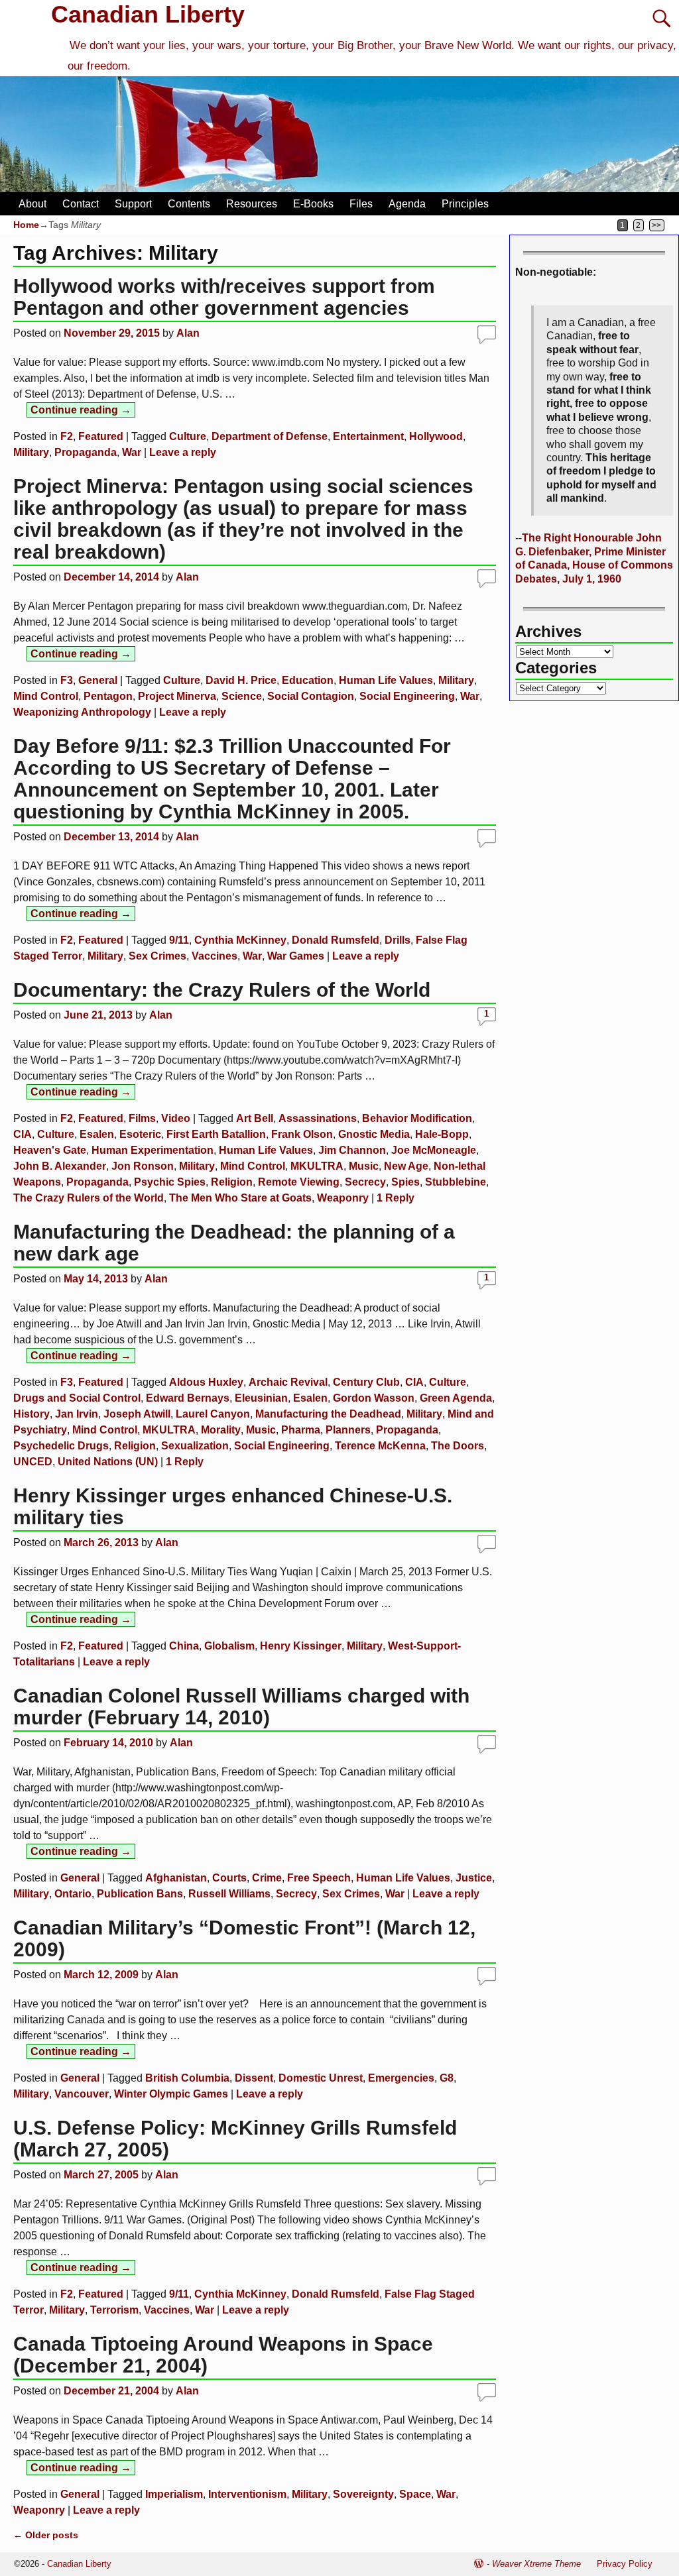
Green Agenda (456, 1398)
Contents (189, 204)
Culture (188, 436)
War (132, 452)
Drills (398, 940)
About (32, 204)
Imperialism (174, 2494)
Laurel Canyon (213, 1414)
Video (176, 1118)
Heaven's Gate (50, 1150)
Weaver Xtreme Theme (536, 2564)
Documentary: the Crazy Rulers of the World (222, 990)
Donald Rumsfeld (336, 940)
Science (242, 696)
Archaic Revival (288, 1382)
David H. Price (241, 680)
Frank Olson (302, 1134)
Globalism (229, 1646)
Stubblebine (456, 1182)
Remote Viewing (299, 1182)
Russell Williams (229, 1894)
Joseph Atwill (137, 1414)
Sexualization (195, 1446)
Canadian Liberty (148, 14)
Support (133, 204)
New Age (406, 1166)
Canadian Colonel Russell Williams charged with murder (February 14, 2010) (241, 1707)
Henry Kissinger (301, 1646)
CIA (23, 1134)
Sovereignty (363, 2494)
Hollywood (436, 436)
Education (308, 680)
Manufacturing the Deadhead (328, 1414)
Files (361, 204)
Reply (396, 1198)
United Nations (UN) (108, 1462)
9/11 (179, 940)
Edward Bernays (188, 1398)
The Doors (458, 1446)
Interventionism (247, 2494)
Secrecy (365, 1182)
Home (26, 225)
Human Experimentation (153, 1150)
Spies (405, 1182)
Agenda (407, 204)
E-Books (313, 204)
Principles (465, 204)
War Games (296, 956)
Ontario (73, 1894)
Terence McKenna (380, 1446)
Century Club (366, 1382)
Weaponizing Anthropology (82, 712)
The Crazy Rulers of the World (89, 1198)
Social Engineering (407, 696)
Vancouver (82, 2094)
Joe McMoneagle (434, 1150)
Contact (81, 204)
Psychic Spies (170, 1182)
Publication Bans (140, 1894)
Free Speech (319, 1878)
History (31, 1414)
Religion (232, 1182)
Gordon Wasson (374, 1398)
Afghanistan (176, 1878)
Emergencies (401, 2078)
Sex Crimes (157, 956)
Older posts (46, 2535)
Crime (267, 1878)
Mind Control (46, 696)
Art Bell (255, 1118)
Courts (229, 1878)
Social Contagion (311, 696)
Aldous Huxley (206, 1382)
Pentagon (108, 696)
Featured (101, 436)
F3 (67, 680)
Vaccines (215, 956)
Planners (348, 1430)
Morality (221, 1430)
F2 (67, 436)
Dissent (254, 2078)
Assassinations (318, 1118)
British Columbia (187, 2078)
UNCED (33, 1462)
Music (364, 1166)
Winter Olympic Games (171, 2094)
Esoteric (140, 1134)
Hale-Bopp (442, 1134)
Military (31, 452)
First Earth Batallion (216, 1134)
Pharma (301, 1430)
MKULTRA (317, 1166)
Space (415, 2494)
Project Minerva (177, 696)
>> (656, 225)
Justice (474, 1878)
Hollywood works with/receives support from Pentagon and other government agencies (224, 297)
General (98, 680)
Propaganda (86, 452)
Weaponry (343, 1198)
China (184, 1646)
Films (142, 1118)
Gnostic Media (374, 1134)
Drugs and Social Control (77, 1398)
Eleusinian (261, 1398)
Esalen (97, 1134)
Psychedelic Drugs (61, 1446)
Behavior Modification (417, 1118)
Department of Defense (270, 436)
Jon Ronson (143, 1166)
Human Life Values (386, 680)
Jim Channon (352, 1150)
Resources (252, 204)
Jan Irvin (77, 1414)
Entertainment (368, 436)
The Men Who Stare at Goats (240, 1198)
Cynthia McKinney (240, 940)
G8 (447, 2078)
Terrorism (114, 2310)
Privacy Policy (625, 2564)
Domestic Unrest (321, 2078)
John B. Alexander (60, 1166)
